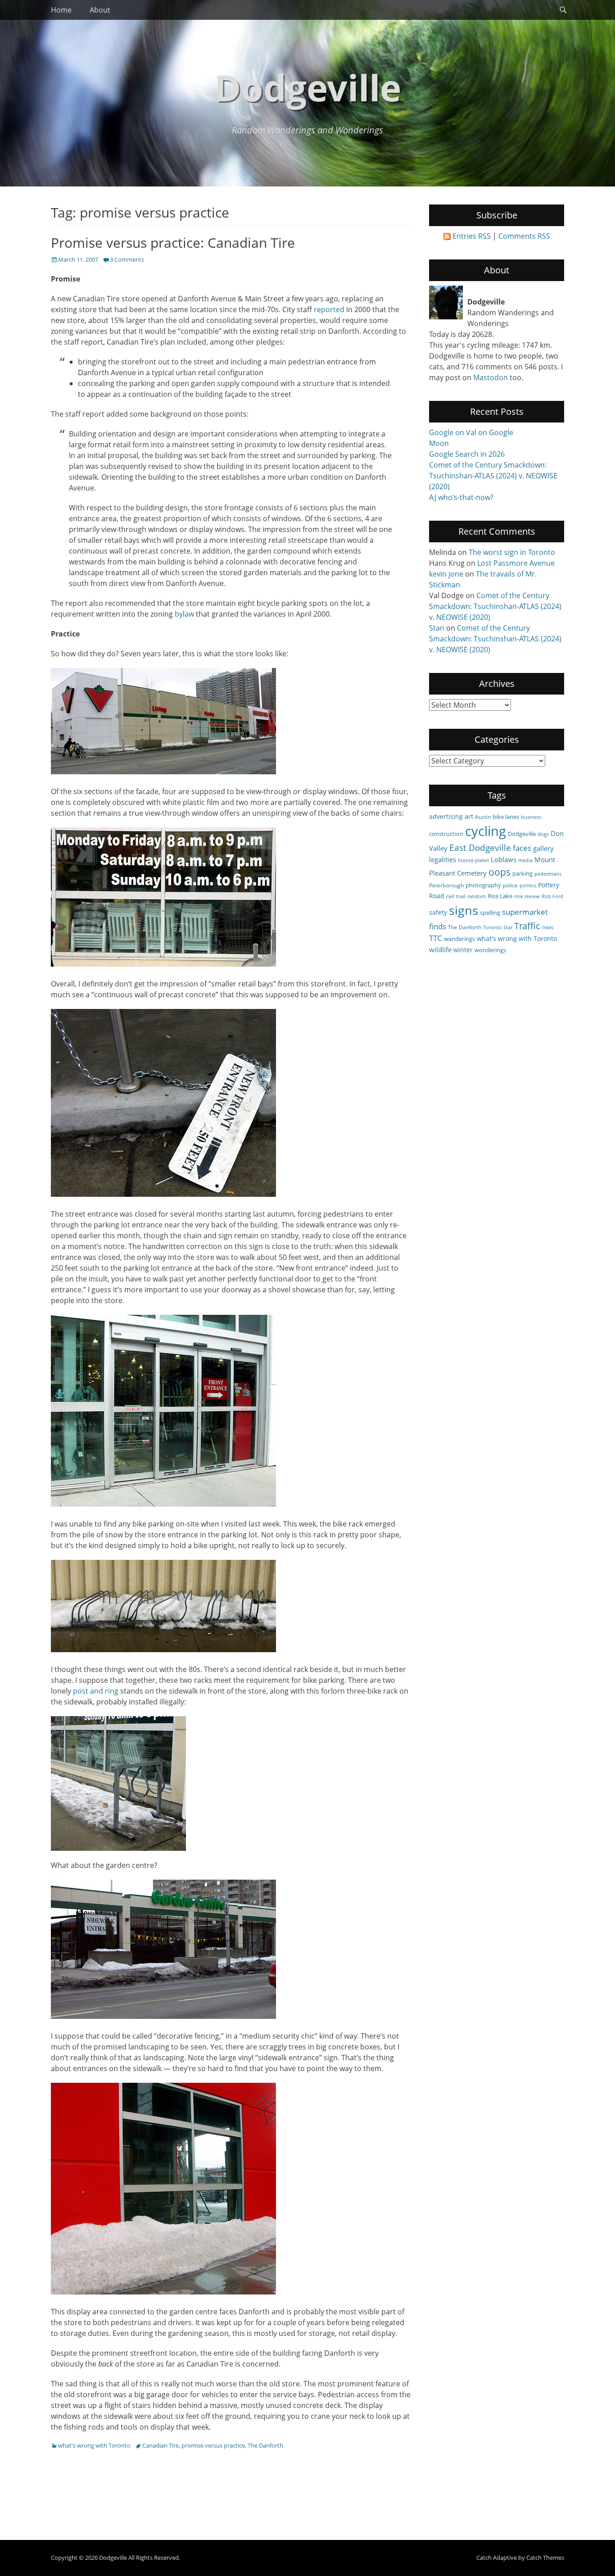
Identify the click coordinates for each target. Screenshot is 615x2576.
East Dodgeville (480, 847)
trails (548, 927)
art (469, 816)
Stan (437, 628)
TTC (436, 938)
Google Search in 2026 (467, 454)
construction (446, 834)
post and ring (96, 1691)
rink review (527, 896)
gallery (543, 848)
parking (522, 873)
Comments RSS (524, 236)
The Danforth (265, 2445)
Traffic (527, 926)
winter (463, 950)
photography (483, 885)
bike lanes (506, 817)
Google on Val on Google (471, 432)
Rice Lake (500, 896)
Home (61, 10)
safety (438, 912)
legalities (443, 859)
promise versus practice (213, 2445)
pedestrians (548, 874)
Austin (483, 817)
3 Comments (127, 259)
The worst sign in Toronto (512, 552)
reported (329, 309)
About (100, 10)
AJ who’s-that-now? (461, 497)
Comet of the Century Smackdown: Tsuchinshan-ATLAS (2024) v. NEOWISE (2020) (493, 476)
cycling (486, 831)
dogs (543, 834)
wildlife (440, 950)
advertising (446, 816)
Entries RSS (472, 236)
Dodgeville (308, 87)
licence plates (473, 860)
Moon (439, 443)
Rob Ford (552, 896)
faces (522, 848)
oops (500, 872)
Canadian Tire (161, 2445)
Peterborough (446, 885)
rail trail (456, 896)
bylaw (184, 614)
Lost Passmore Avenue (516, 563)
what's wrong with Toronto (94, 2445)
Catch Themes (545, 2558)
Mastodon (491, 377)
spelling (490, 913)
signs (464, 910)
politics (528, 886)
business (531, 817)
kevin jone (446, 574)
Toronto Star (498, 927)
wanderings (459, 939)
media (525, 860)
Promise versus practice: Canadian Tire (173, 243)
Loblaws (504, 859)
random (477, 896)
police (510, 885)
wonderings (490, 950)
